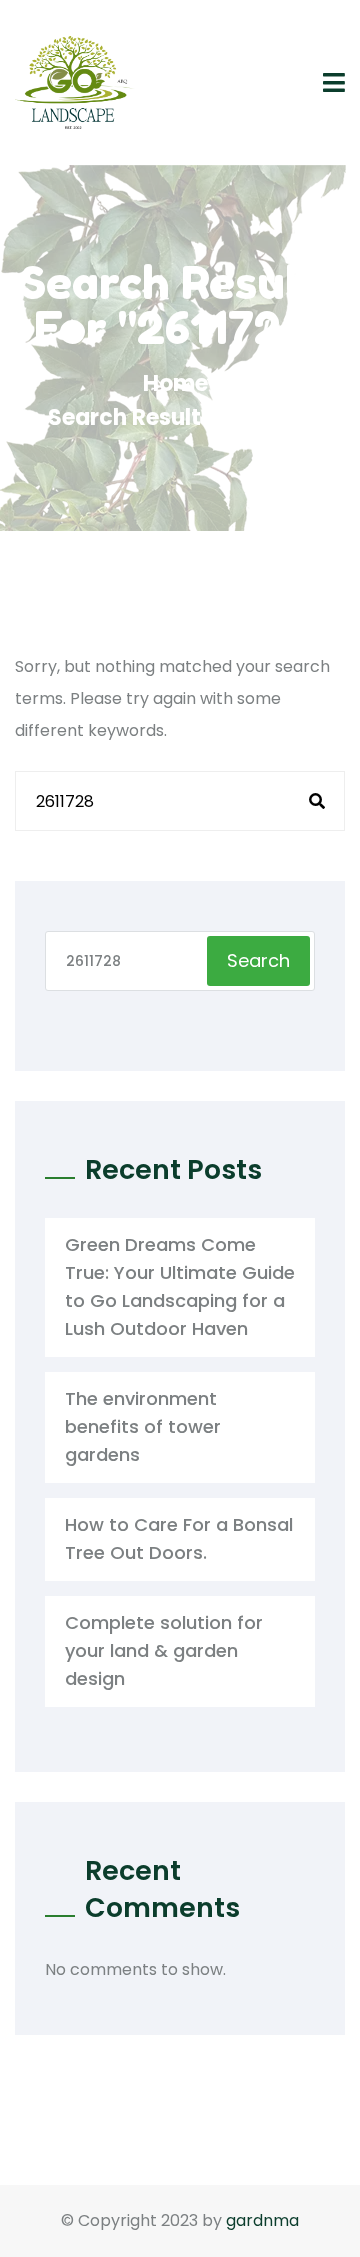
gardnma (262, 2220)
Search (258, 960)
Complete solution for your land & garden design (164, 1650)
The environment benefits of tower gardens (143, 1426)
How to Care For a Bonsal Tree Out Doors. (179, 1538)
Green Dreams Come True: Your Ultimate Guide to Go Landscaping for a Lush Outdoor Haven (180, 1286)
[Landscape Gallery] (75, 82)
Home (180, 383)
